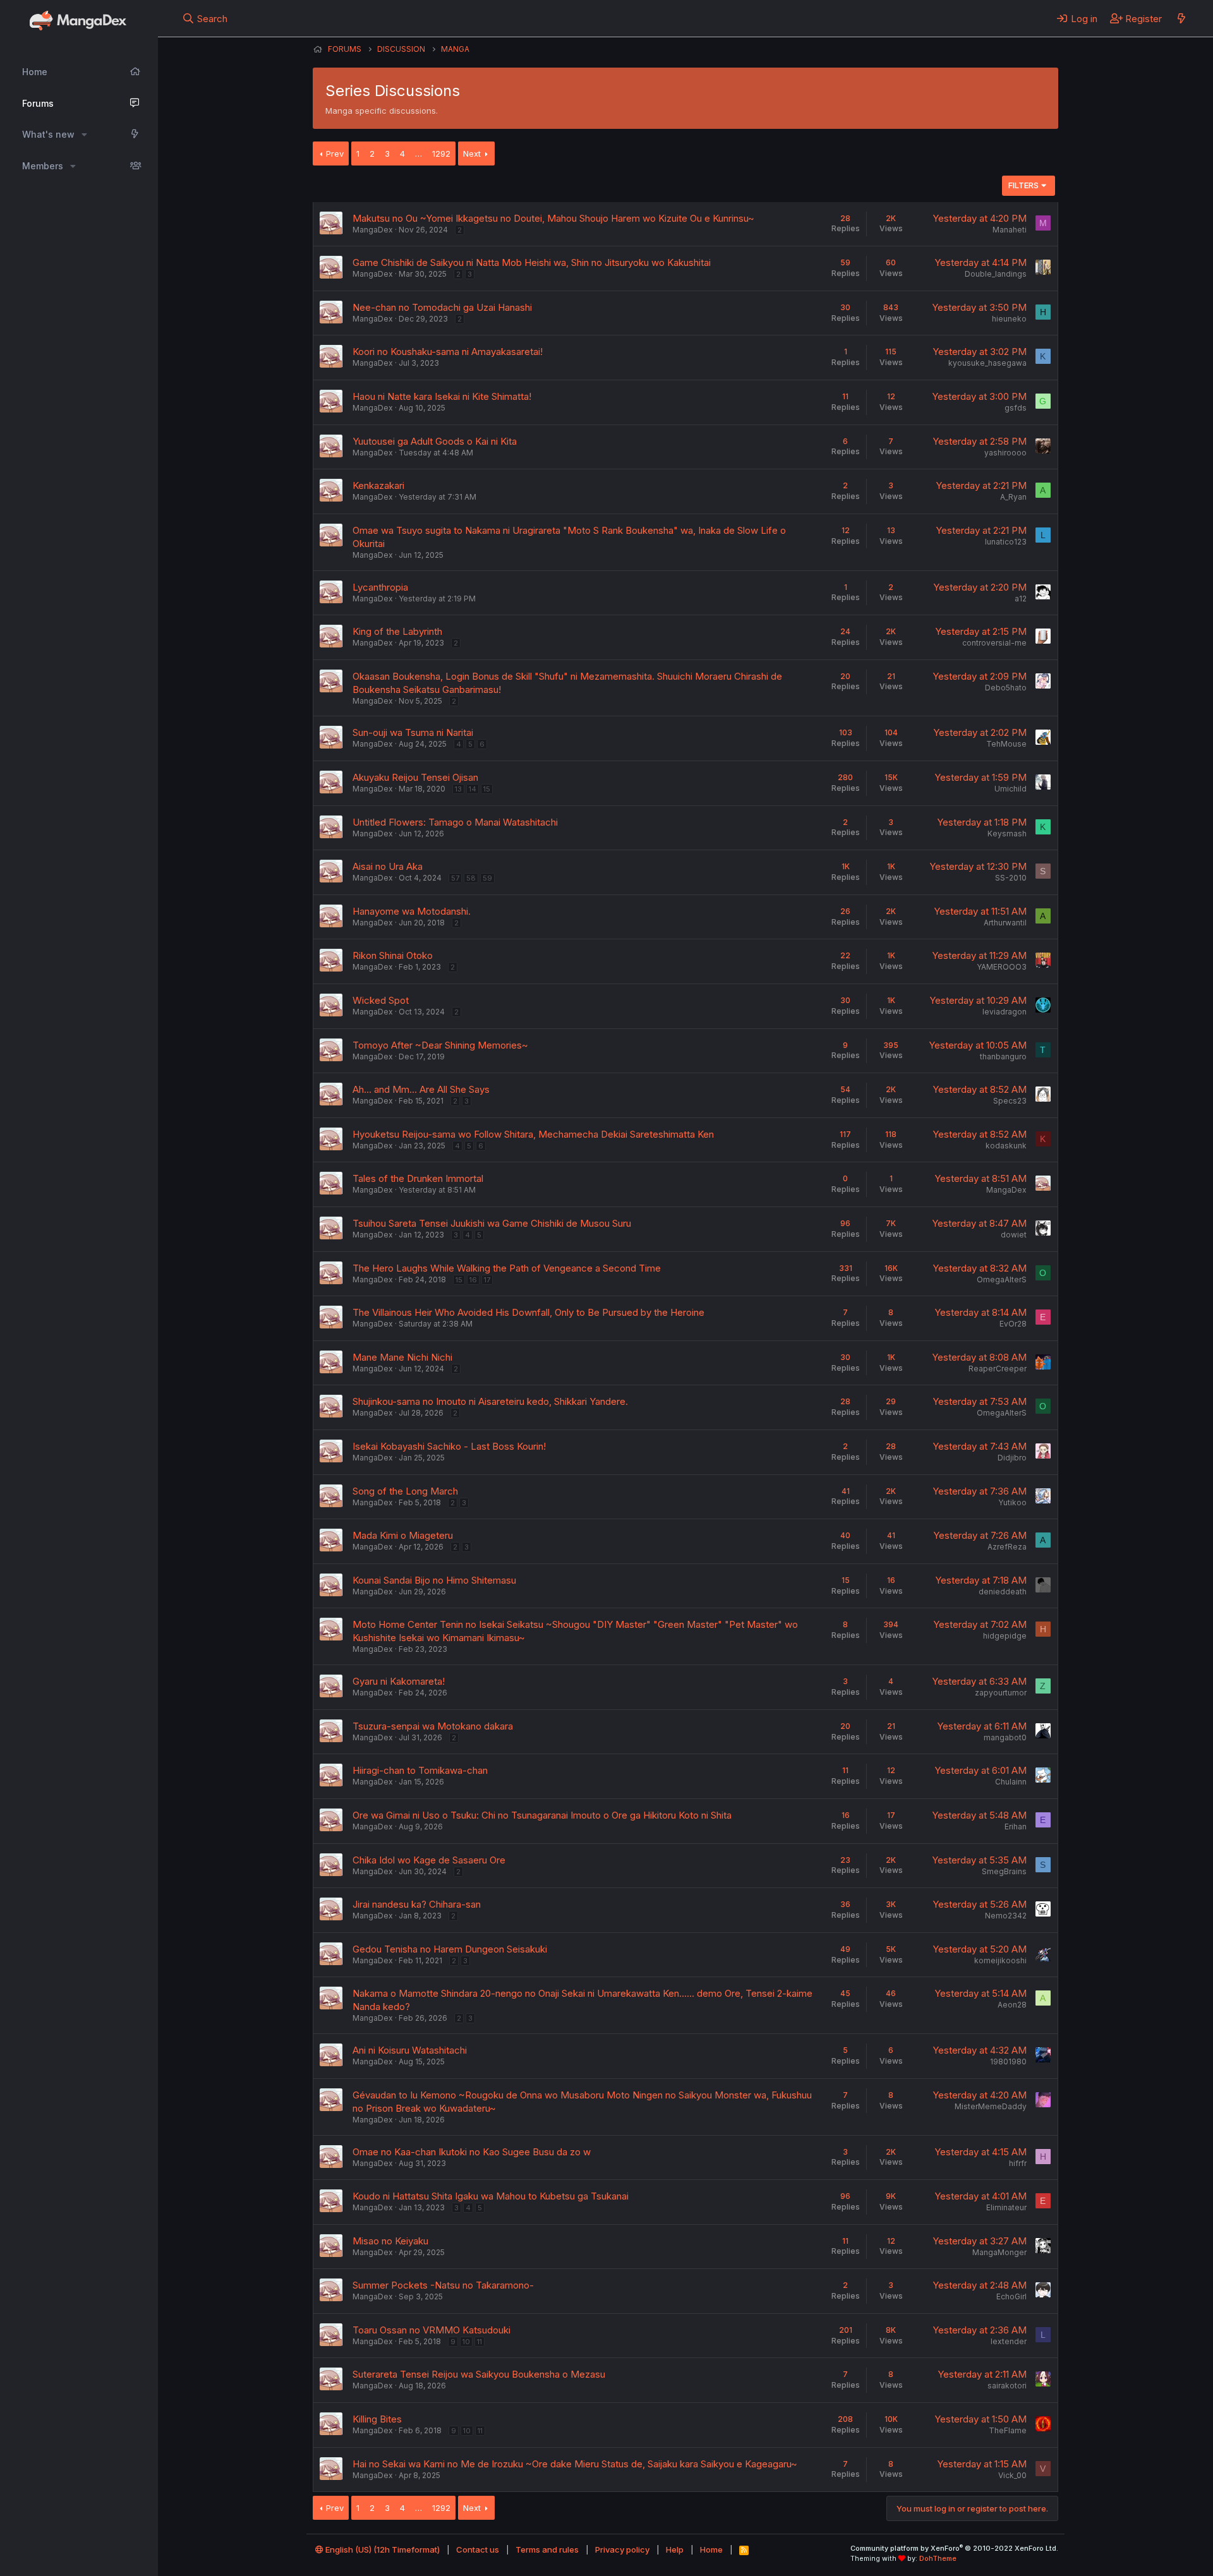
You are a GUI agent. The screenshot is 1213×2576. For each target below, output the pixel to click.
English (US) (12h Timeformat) (382, 2549)
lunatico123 (1006, 542)
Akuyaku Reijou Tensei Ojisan (415, 777)
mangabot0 (1005, 1737)
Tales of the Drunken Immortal (418, 1178)
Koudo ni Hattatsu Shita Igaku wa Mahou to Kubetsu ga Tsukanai (491, 2196)
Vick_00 (1012, 2475)
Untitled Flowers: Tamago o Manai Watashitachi (455, 822)
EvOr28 (1013, 1324)
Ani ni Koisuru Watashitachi (410, 2050)
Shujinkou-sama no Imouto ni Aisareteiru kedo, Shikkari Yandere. (490, 1401)
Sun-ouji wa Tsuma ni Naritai (413, 732)
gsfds (1016, 408)
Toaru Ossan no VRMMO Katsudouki (431, 2330)
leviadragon (1005, 1012)
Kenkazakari (378, 485)
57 (455, 878)
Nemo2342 (1006, 1916)
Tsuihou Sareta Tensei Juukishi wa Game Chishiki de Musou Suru (492, 1223)
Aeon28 (1012, 2005)
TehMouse (1006, 744)
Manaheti (1010, 230)
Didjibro (1012, 1458)
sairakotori (1007, 2386)
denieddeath (1003, 1592)
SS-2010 (1011, 878)
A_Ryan (1013, 497)
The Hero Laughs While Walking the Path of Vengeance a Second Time (507, 1268)
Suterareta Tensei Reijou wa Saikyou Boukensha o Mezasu (479, 2374)
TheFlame (1008, 2430)
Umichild (1011, 789)
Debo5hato (1006, 688)
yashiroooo (1005, 453)
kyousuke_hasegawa (987, 363)
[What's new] (1181, 18)
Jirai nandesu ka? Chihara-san (417, 1904)
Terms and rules (547, 2549)
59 (487, 878)
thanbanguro (1003, 1056)
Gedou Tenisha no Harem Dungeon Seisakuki (450, 1949)
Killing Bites (377, 2419)
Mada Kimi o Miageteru (403, 1535)
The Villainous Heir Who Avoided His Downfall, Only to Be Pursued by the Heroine (528, 1312)
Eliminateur (1006, 2207)
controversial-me (994, 643)
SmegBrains (1004, 1871)
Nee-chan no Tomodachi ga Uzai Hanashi (442, 307)
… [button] (419, 153)
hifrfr (1018, 2163)
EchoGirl (1011, 2296)
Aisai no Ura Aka (388, 866)
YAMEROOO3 (1002, 967)
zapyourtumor (1001, 1693)
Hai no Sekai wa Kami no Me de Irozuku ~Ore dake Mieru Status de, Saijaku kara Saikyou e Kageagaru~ (575, 2464)
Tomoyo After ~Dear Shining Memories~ (440, 1045)
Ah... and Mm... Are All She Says (421, 1089)
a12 (1021, 599)
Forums (38, 103)
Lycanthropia (380, 587)
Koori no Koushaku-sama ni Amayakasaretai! (448, 352)
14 (473, 789)
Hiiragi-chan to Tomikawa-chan (420, 1770)
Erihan (1016, 1827)
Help (675, 2549)
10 (466, 2342)
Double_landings (996, 274)
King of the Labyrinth (397, 631)
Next (472, 153)
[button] (84, 135)
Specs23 (1010, 1101)
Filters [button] (1023, 185)
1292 (441, 153)
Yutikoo (1012, 1502)
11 (480, 2342)
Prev (335, 153)
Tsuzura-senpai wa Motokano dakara (433, 1726)
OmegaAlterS (1002, 1279)
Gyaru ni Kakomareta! (399, 1681)
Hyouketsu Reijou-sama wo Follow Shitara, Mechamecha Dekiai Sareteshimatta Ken (533, 1134)
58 (471, 878)
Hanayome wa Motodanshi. (412, 911)
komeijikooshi (1000, 1960)
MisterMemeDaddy (991, 2106)
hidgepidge (1005, 1636)
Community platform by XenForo (954, 2548)
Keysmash (1007, 834)
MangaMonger (999, 2252)
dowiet (1014, 1235)
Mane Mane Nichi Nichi (402, 1357)
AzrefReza (1007, 1547)
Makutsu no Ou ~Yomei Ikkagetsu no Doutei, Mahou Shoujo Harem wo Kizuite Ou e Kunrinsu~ (553, 218)
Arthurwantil (1005, 923)
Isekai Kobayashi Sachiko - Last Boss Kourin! (449, 1446)
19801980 (1008, 2061)
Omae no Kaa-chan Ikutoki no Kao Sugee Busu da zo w (472, 2152)
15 (487, 789)
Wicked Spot (381, 1000)
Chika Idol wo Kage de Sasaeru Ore (429, 1860)
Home (35, 72)
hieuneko (1009, 319)
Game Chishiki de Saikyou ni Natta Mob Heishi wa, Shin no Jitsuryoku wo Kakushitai (532, 262)
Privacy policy (622, 2549)
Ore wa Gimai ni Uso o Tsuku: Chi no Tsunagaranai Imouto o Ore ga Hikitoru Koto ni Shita (542, 1815)
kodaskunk (1006, 1146)
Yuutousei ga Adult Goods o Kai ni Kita (435, 441)
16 (473, 1280)
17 (487, 1280)
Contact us (478, 2549)
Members (43, 166)
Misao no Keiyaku (390, 2241)
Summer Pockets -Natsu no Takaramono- (443, 2285)
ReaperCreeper (998, 1369)
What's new (48, 134)
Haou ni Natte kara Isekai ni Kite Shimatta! (442, 396)
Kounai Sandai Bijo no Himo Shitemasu (434, 1580)
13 (458, 789)
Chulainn (1011, 1782)
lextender (1009, 2341)
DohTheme (938, 2558)
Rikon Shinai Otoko (393, 955)
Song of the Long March (405, 1491)
